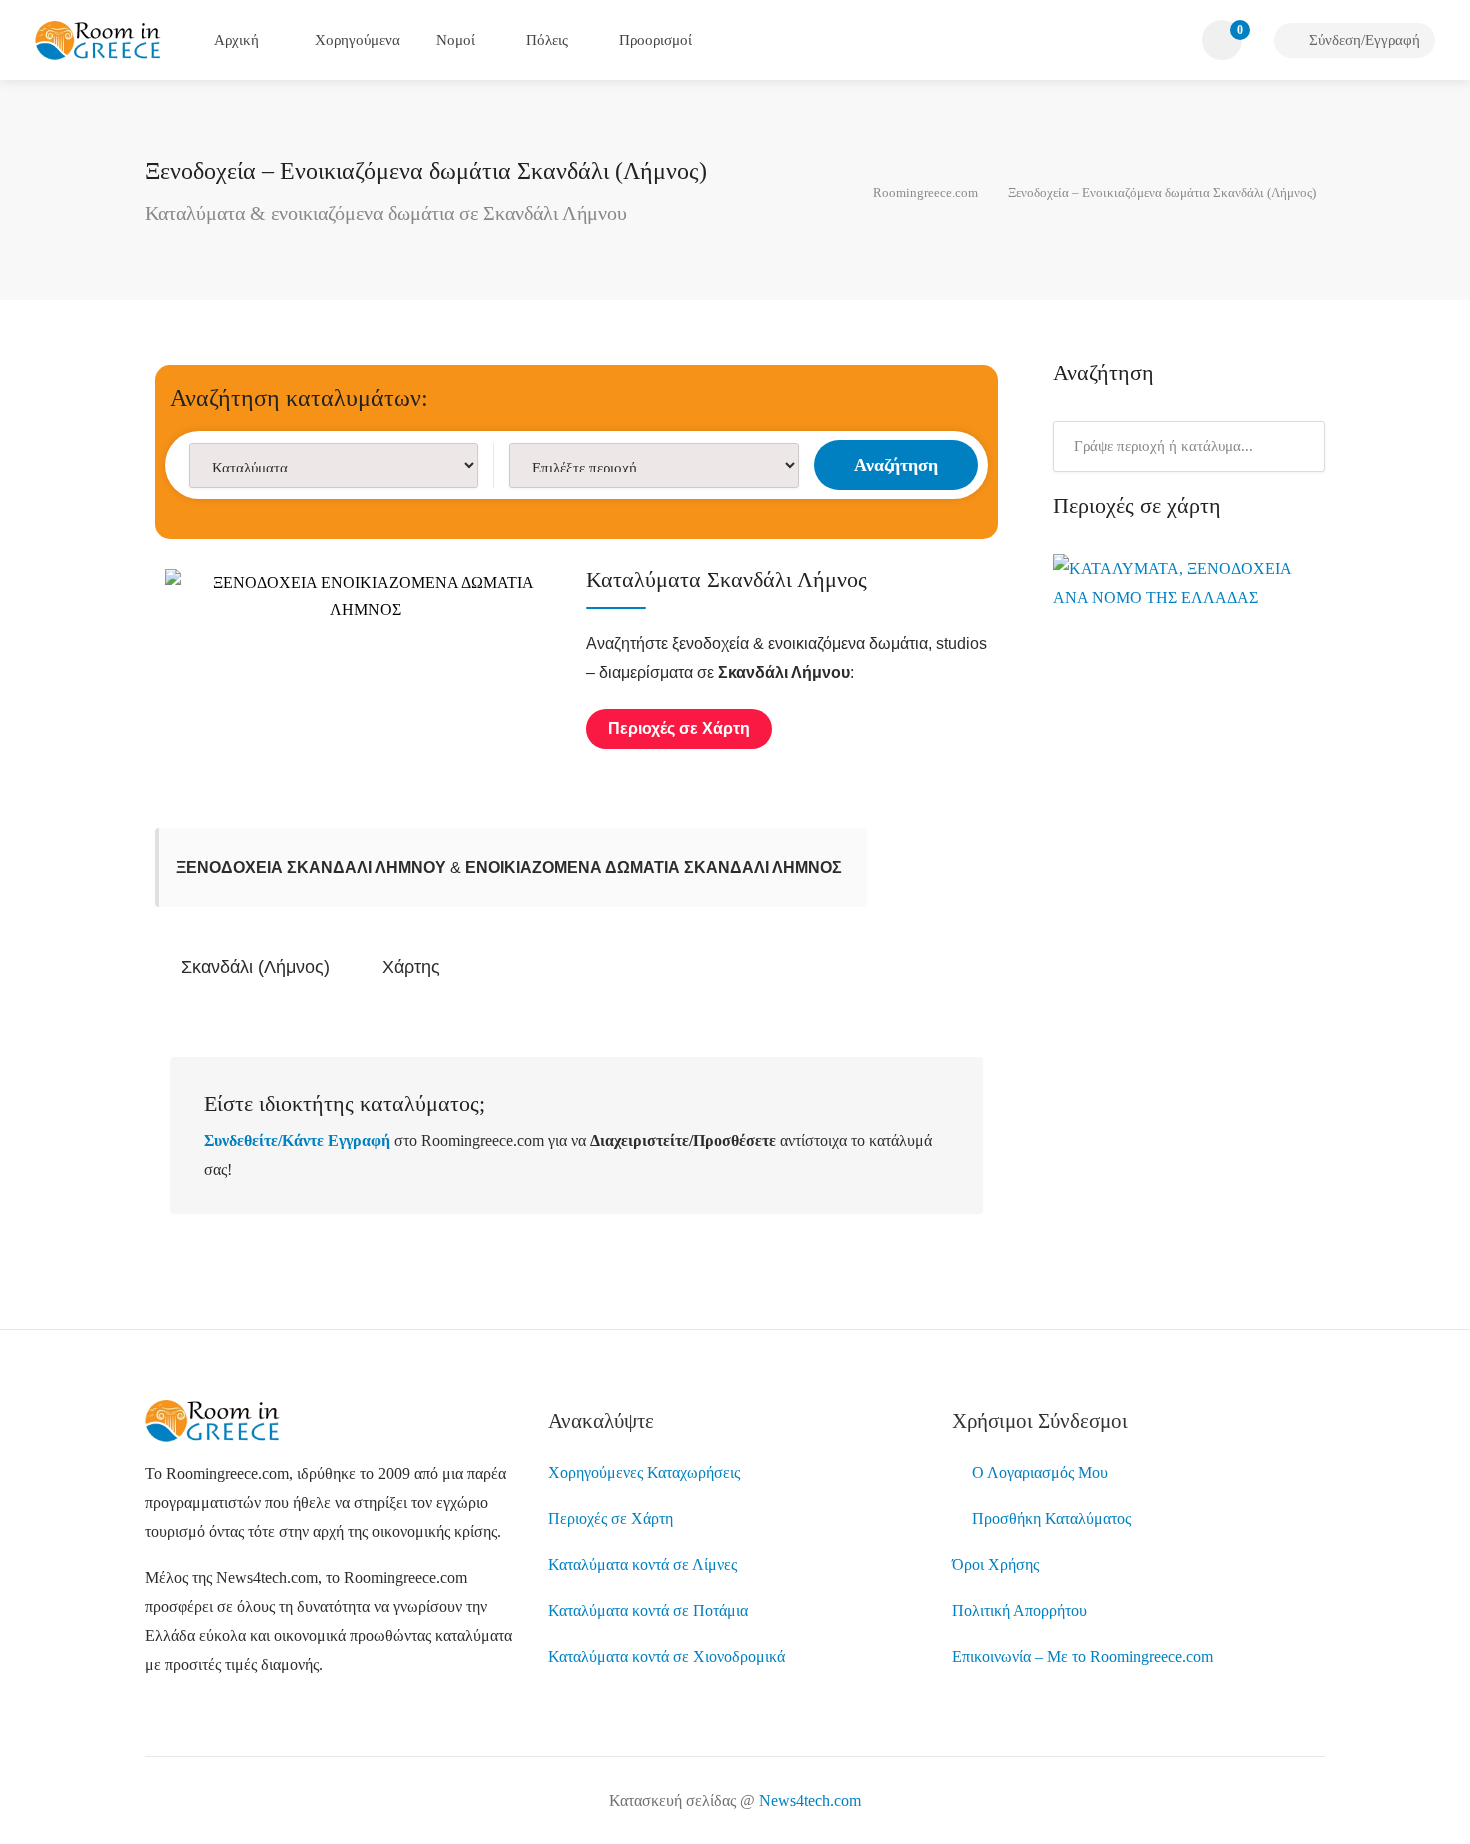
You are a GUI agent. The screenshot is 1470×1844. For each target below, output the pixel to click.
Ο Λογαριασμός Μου (1036, 1472)
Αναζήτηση (896, 465)
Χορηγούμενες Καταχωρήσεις (644, 1472)
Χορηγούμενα (355, 40)
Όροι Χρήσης (995, 1564)
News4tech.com (810, 1800)
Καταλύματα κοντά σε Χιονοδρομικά (666, 1656)
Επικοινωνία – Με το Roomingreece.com (1082, 1656)
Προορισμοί (655, 40)
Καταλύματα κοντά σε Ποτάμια (648, 1610)
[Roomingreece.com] (98, 38)
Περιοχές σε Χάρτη (610, 1518)
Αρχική (236, 40)
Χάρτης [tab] (411, 967)
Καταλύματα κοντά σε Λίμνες (642, 1564)
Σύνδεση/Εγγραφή (1362, 40)
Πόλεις (547, 40)
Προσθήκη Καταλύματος (1047, 1518)
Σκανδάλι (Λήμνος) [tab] (255, 967)
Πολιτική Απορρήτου (1019, 1610)
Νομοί (455, 40)
